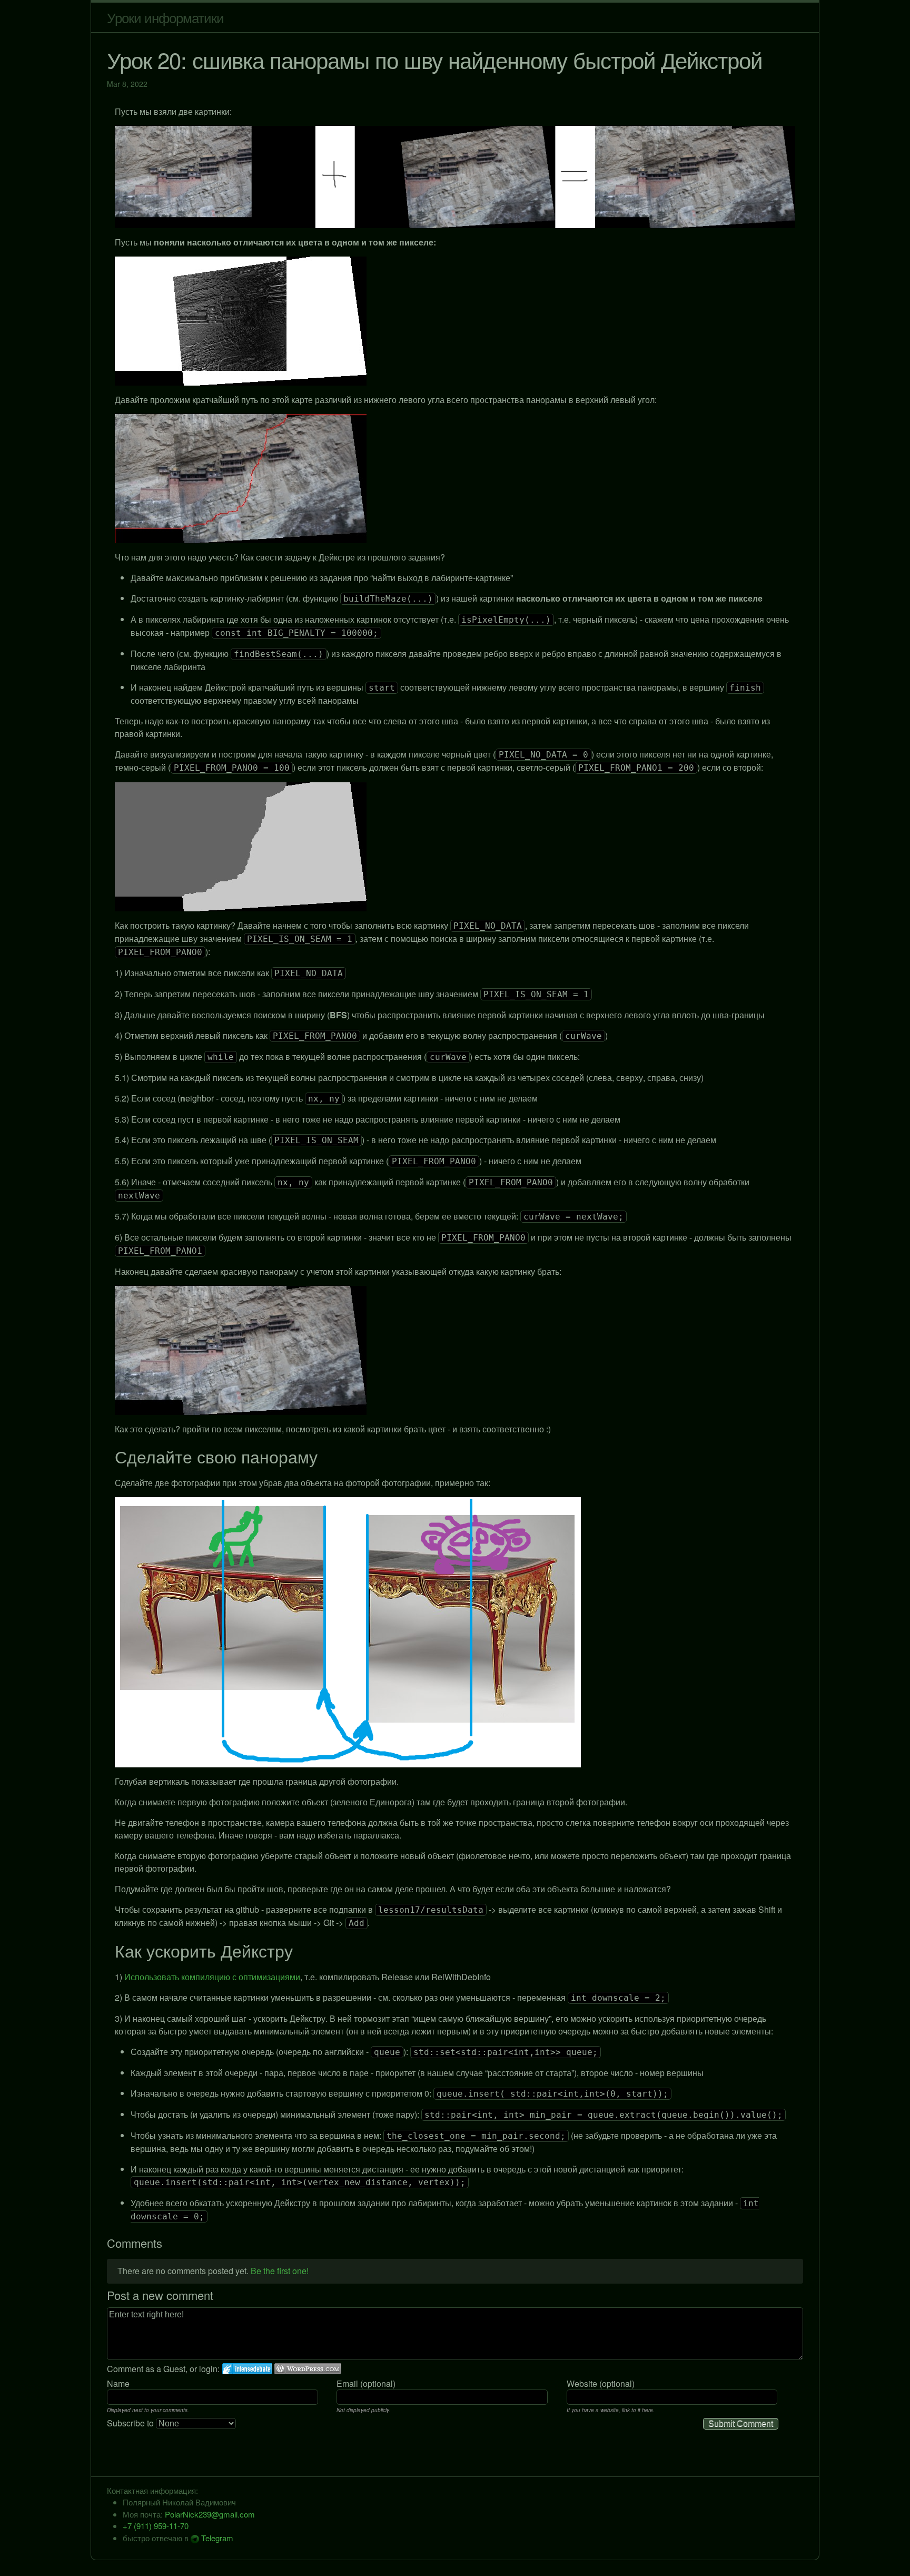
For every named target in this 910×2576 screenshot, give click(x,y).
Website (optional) (601, 2383)
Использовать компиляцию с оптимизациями (212, 1977)
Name (118, 2383)
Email (347, 2383)
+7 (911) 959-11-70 (156, 2526)
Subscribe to (131, 2423)
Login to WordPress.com (308, 2369)
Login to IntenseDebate (247, 2369)
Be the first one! (280, 2271)
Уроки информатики (165, 17)
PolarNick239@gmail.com (210, 2514)
